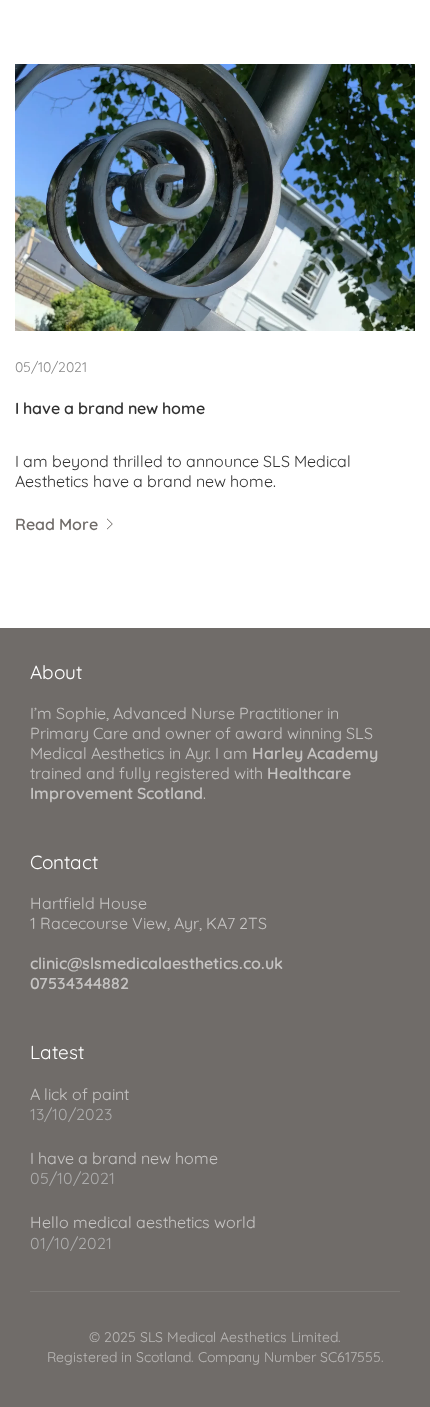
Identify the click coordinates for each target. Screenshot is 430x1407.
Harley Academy (315, 753)
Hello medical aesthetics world (143, 1222)
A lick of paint (79, 1094)
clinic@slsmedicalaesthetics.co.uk (156, 963)
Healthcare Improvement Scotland (190, 783)
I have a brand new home (110, 408)
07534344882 (79, 983)
